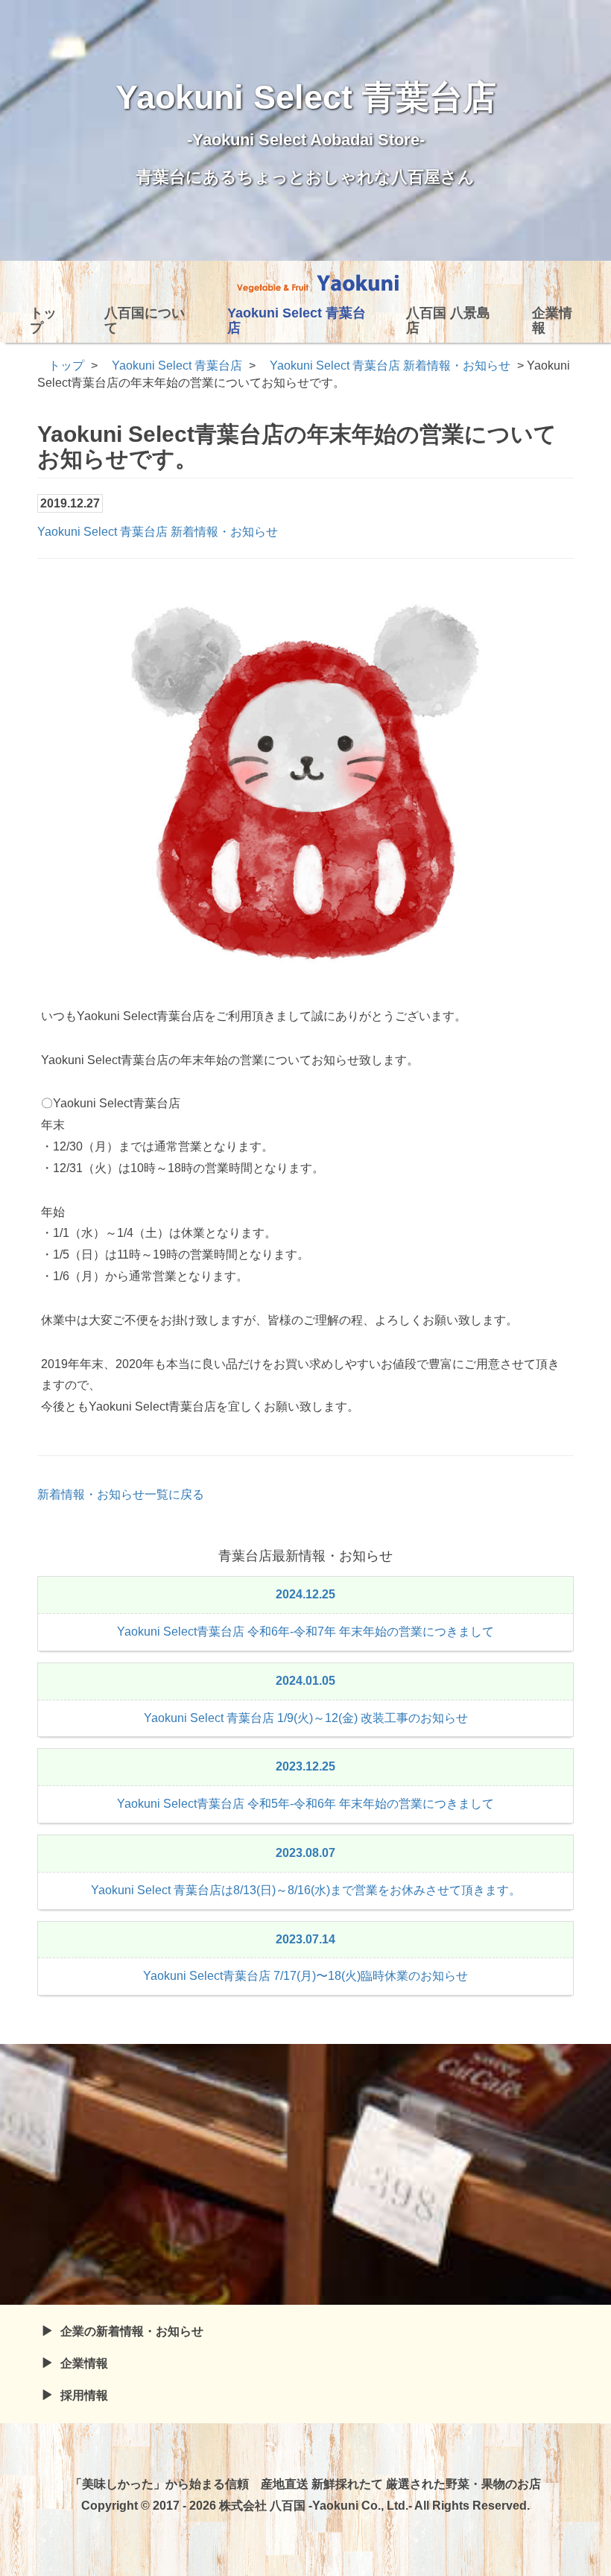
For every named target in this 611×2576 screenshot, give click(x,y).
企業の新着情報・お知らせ (132, 2331)
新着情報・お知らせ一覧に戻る (121, 1494)
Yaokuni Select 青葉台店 (297, 320)
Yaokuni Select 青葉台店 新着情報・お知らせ (158, 532)
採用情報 (84, 2395)
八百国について (145, 320)
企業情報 (552, 320)
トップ (43, 320)
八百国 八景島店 (448, 320)
